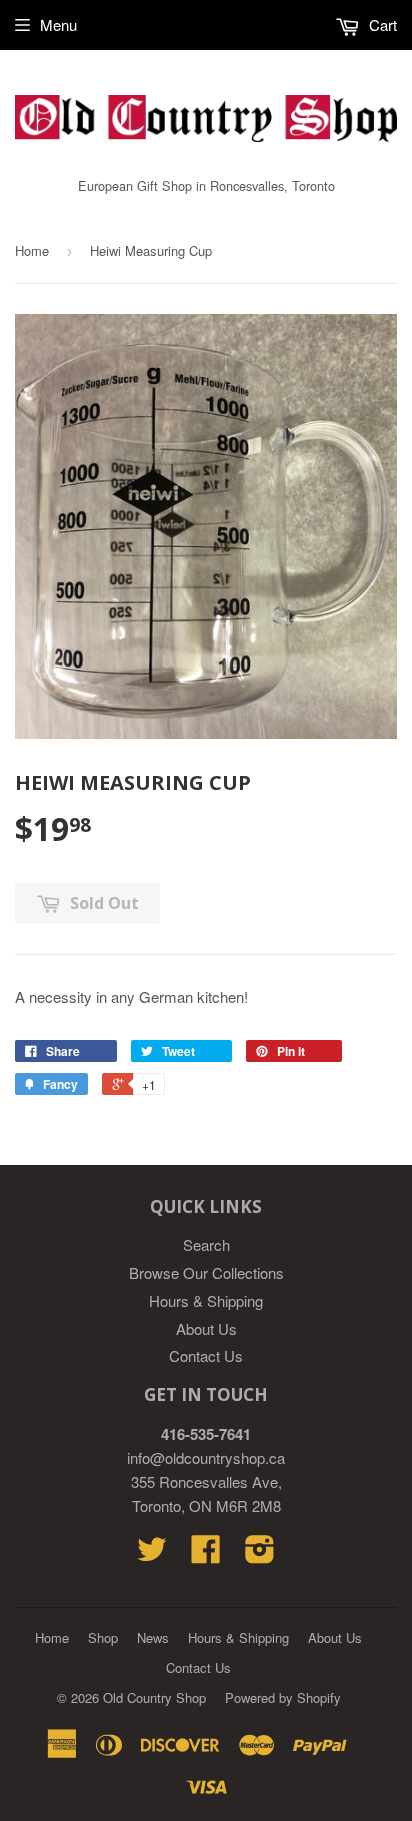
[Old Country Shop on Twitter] (152, 1554)
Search (206, 1244)
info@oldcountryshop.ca (206, 1457)
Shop (103, 1637)
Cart (381, 24)
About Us (206, 1328)
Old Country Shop (154, 1697)
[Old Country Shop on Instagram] (260, 1554)
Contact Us (206, 1355)
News (153, 1637)
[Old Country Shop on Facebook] (206, 1554)
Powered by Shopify (283, 1697)
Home (32, 250)
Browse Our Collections (206, 1272)
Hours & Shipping (206, 1300)
